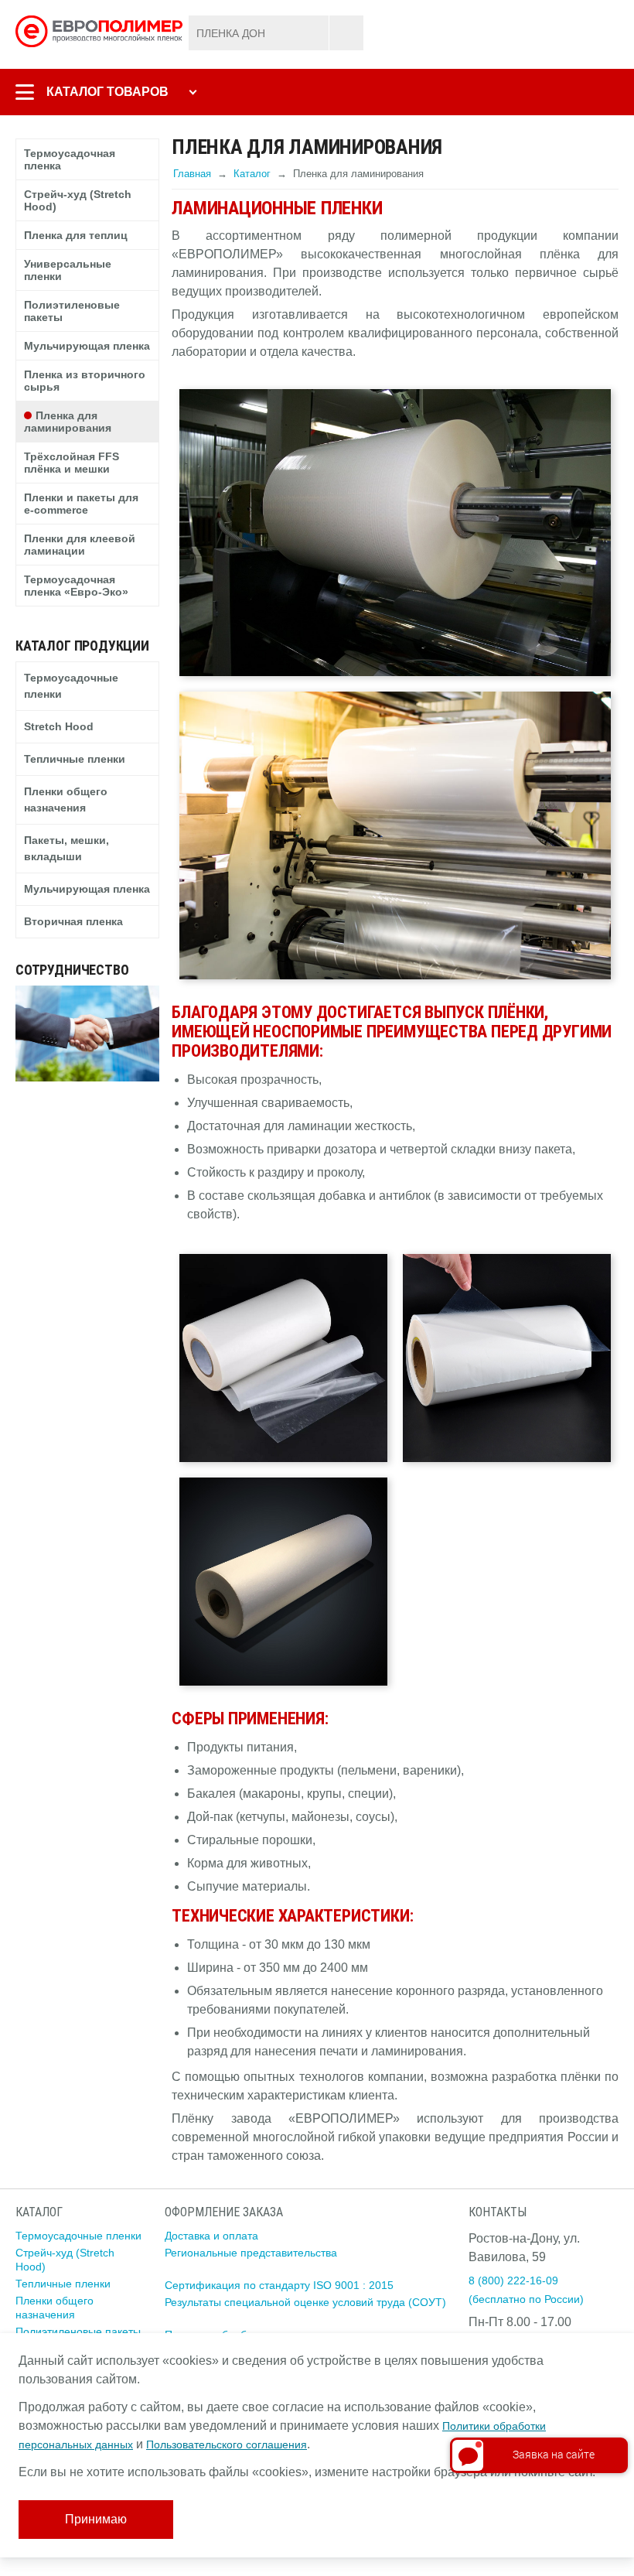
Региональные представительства (251, 2253)
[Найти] (346, 33)
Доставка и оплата (211, 2236)
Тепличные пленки (63, 2284)
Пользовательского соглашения (227, 2444)
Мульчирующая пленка (87, 889)
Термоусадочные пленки (78, 2236)
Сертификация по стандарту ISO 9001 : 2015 (279, 2285)
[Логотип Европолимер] (101, 30)
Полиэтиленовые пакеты (78, 2332)
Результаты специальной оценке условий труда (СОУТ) (305, 2302)
